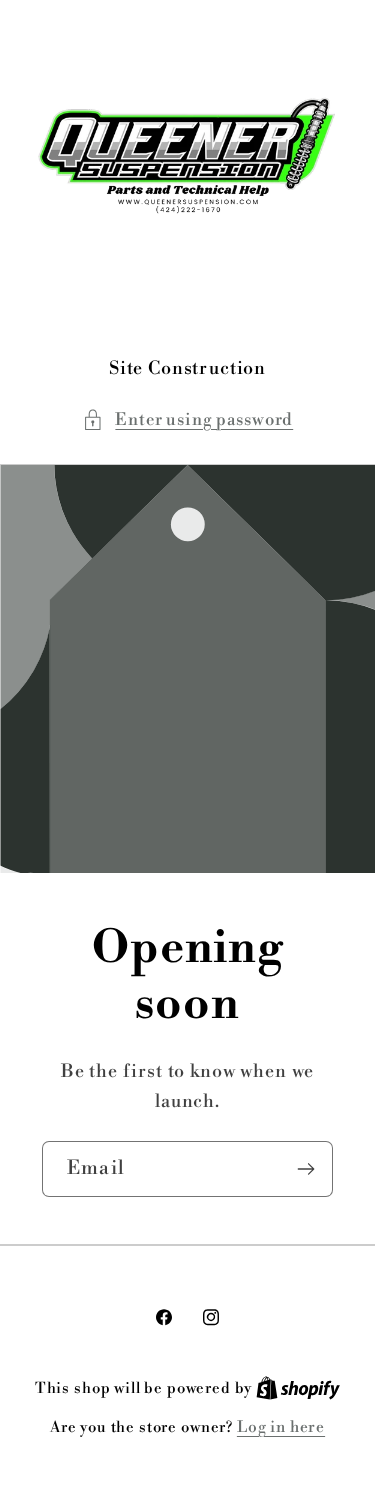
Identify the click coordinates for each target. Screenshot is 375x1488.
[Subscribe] (305, 1168)
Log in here (281, 1427)
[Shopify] (298, 1388)
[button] (187, 420)
